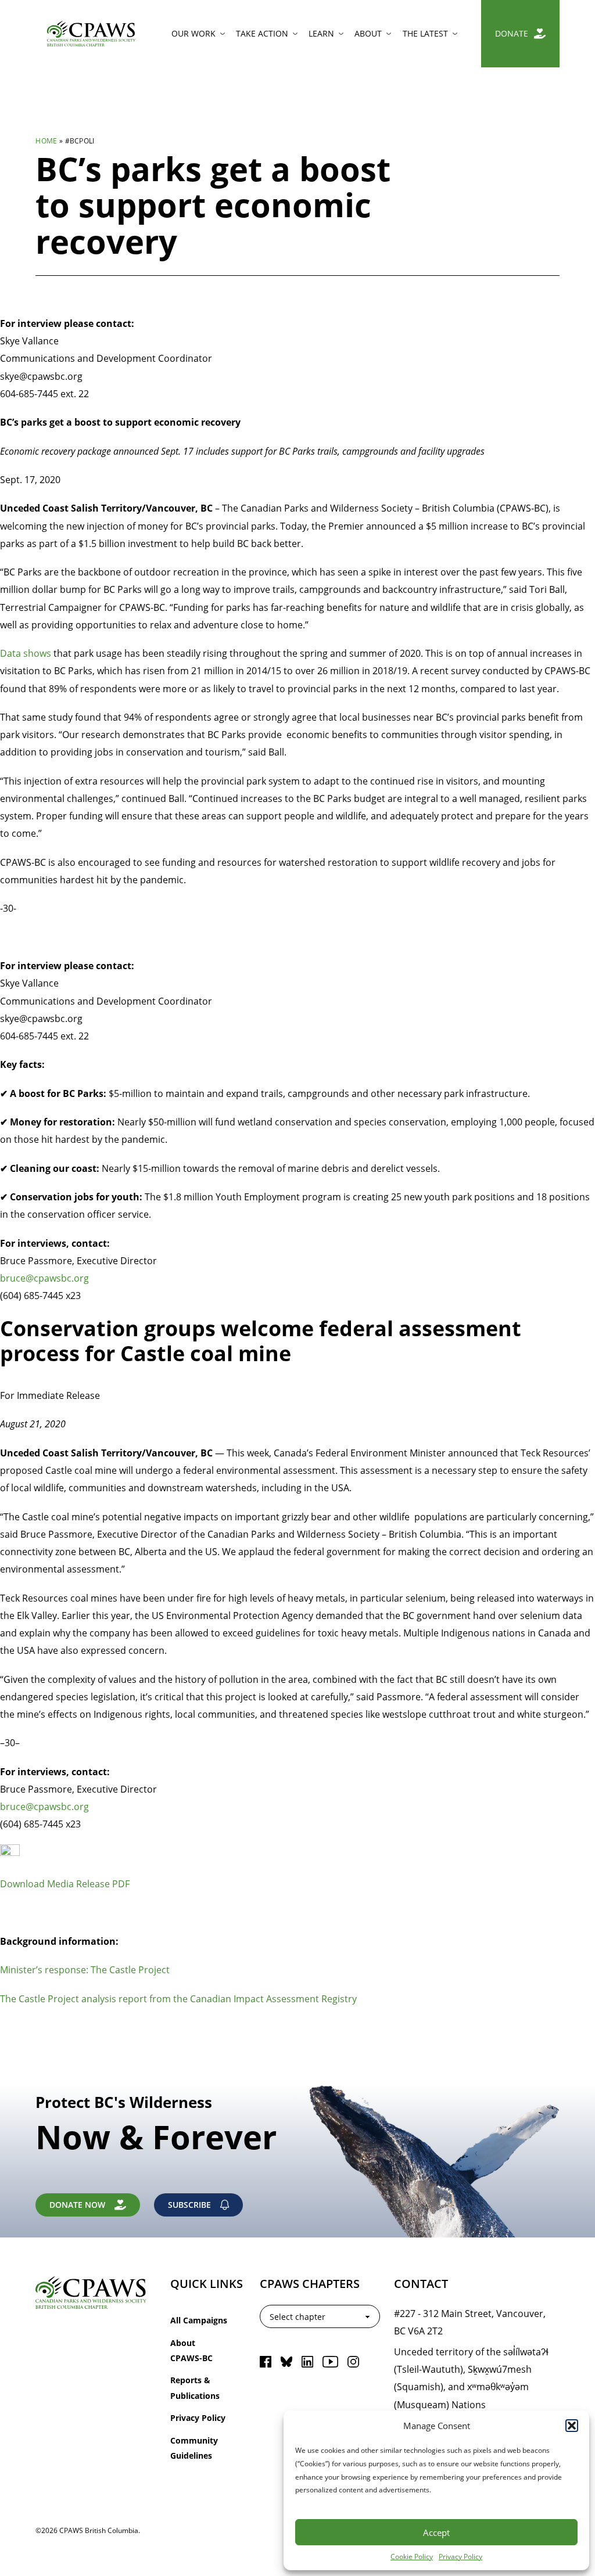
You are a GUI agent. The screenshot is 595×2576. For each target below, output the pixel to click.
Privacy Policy (460, 2556)
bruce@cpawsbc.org (44, 1278)
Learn (321, 33)
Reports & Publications (195, 2388)
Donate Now (77, 2205)
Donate (512, 33)
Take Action (262, 33)
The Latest (425, 33)
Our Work (193, 33)
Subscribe (189, 2205)
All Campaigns (199, 2320)
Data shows (26, 653)
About (368, 33)
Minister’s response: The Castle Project (85, 1969)
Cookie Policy (412, 2556)
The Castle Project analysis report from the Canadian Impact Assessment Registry (178, 1998)
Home (46, 141)
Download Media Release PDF (65, 1884)
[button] (572, 2426)
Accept (436, 2532)
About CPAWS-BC (191, 2350)
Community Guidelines (194, 2448)
